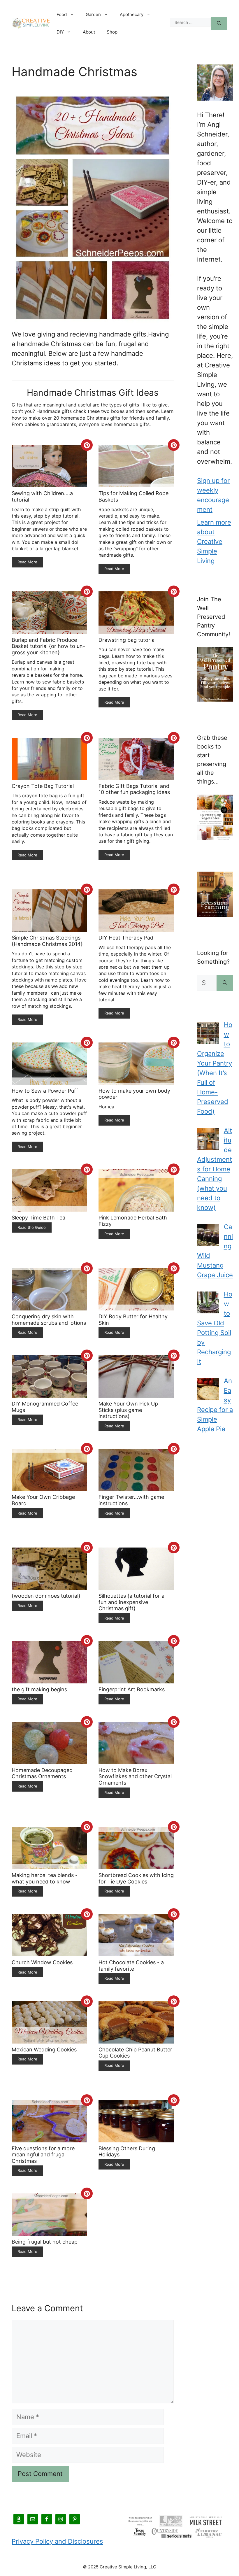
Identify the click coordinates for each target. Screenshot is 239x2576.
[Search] (219, 23)
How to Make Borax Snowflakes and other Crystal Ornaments (135, 1776)
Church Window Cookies (42, 1962)
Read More (27, 562)
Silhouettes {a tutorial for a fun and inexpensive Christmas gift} (131, 1602)
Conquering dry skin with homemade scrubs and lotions (49, 1320)
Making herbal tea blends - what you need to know (45, 1878)
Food (62, 14)
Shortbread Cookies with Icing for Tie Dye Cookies (136, 1878)
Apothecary (132, 14)
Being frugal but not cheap (45, 2242)
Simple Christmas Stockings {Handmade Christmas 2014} (47, 941)
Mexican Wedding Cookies (44, 2050)
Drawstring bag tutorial (127, 640)
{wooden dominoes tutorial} (46, 1596)
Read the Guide (32, 1227)
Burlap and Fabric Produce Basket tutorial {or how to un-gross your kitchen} (48, 646)
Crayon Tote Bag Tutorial (43, 786)
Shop (112, 32)
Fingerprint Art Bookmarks (132, 1689)
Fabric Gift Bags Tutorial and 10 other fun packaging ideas (134, 789)
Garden (93, 14)
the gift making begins (39, 1689)
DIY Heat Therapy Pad (126, 938)
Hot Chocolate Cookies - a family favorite (131, 1966)
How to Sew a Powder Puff (45, 1091)
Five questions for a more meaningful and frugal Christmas (43, 2155)
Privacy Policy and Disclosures (57, 2541)
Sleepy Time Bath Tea (38, 1218)
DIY (60, 32)
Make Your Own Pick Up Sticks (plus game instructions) (128, 1410)
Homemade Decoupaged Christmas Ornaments (42, 1773)
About (89, 32)
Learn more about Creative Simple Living (214, 542)
